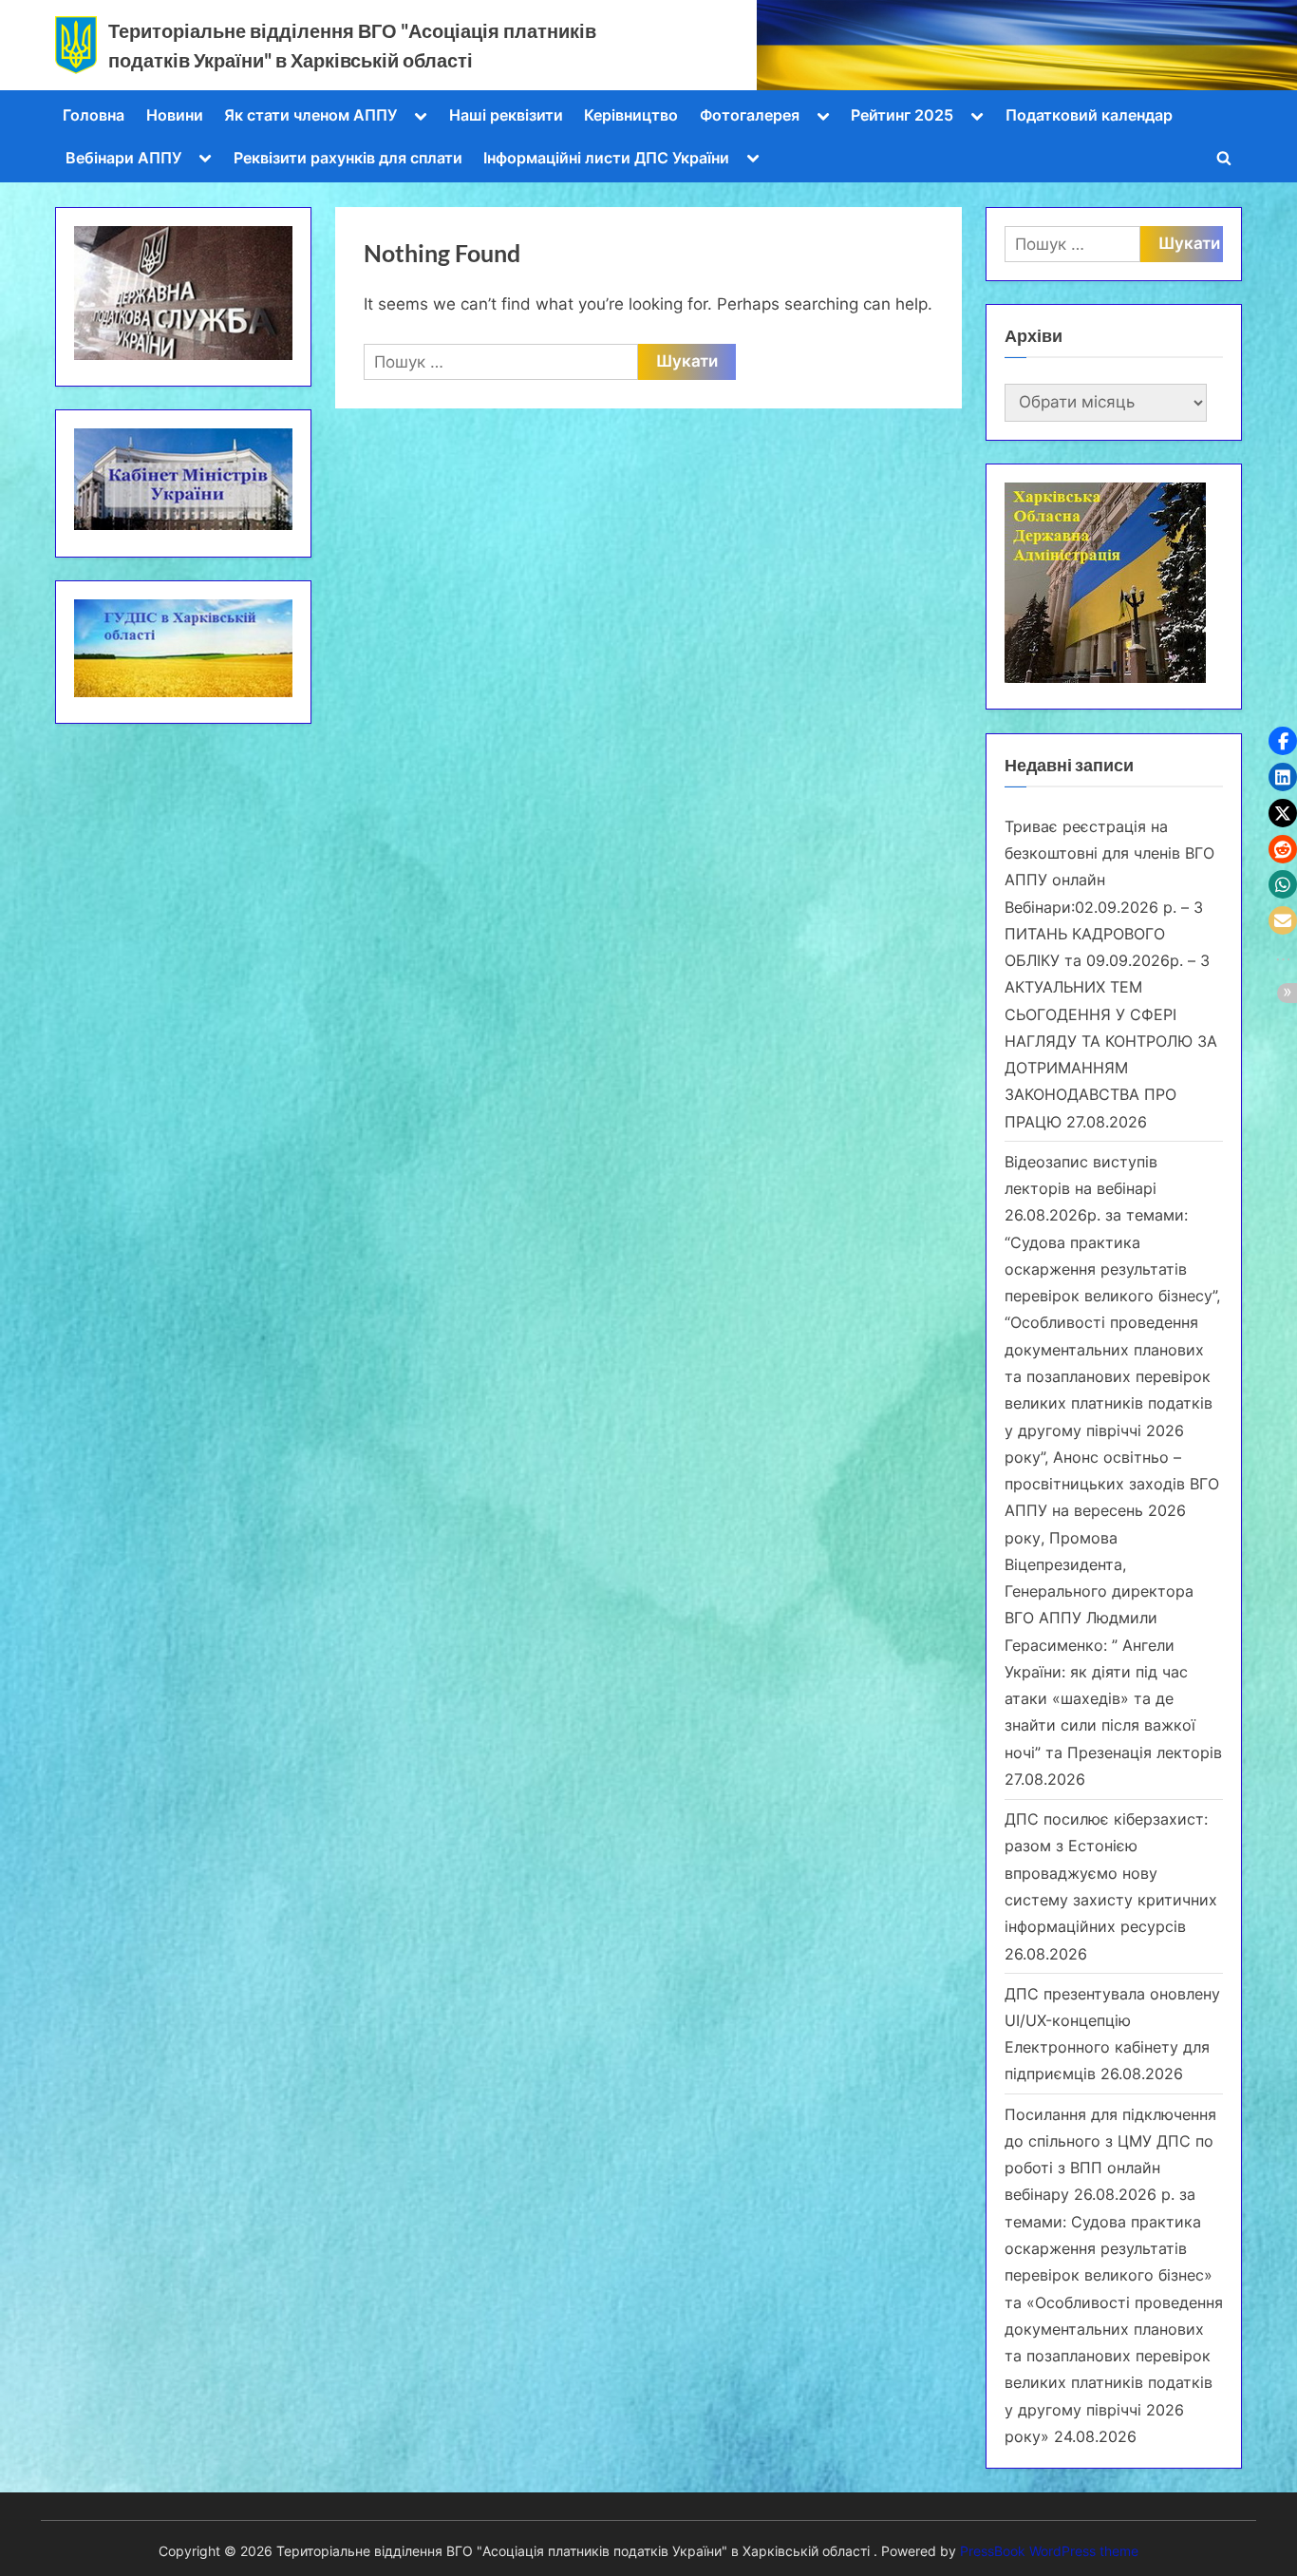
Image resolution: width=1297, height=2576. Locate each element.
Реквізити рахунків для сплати (348, 158)
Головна (94, 115)
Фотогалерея (750, 115)
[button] (1283, 741)
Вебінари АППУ (123, 158)
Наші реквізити (506, 115)
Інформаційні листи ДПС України (606, 158)
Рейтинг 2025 (902, 115)
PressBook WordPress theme (1049, 2551)
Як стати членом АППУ (310, 115)
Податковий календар (1089, 115)
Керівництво (631, 115)
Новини (175, 115)
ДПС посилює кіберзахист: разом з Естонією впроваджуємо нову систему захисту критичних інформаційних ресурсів (1111, 1873)
